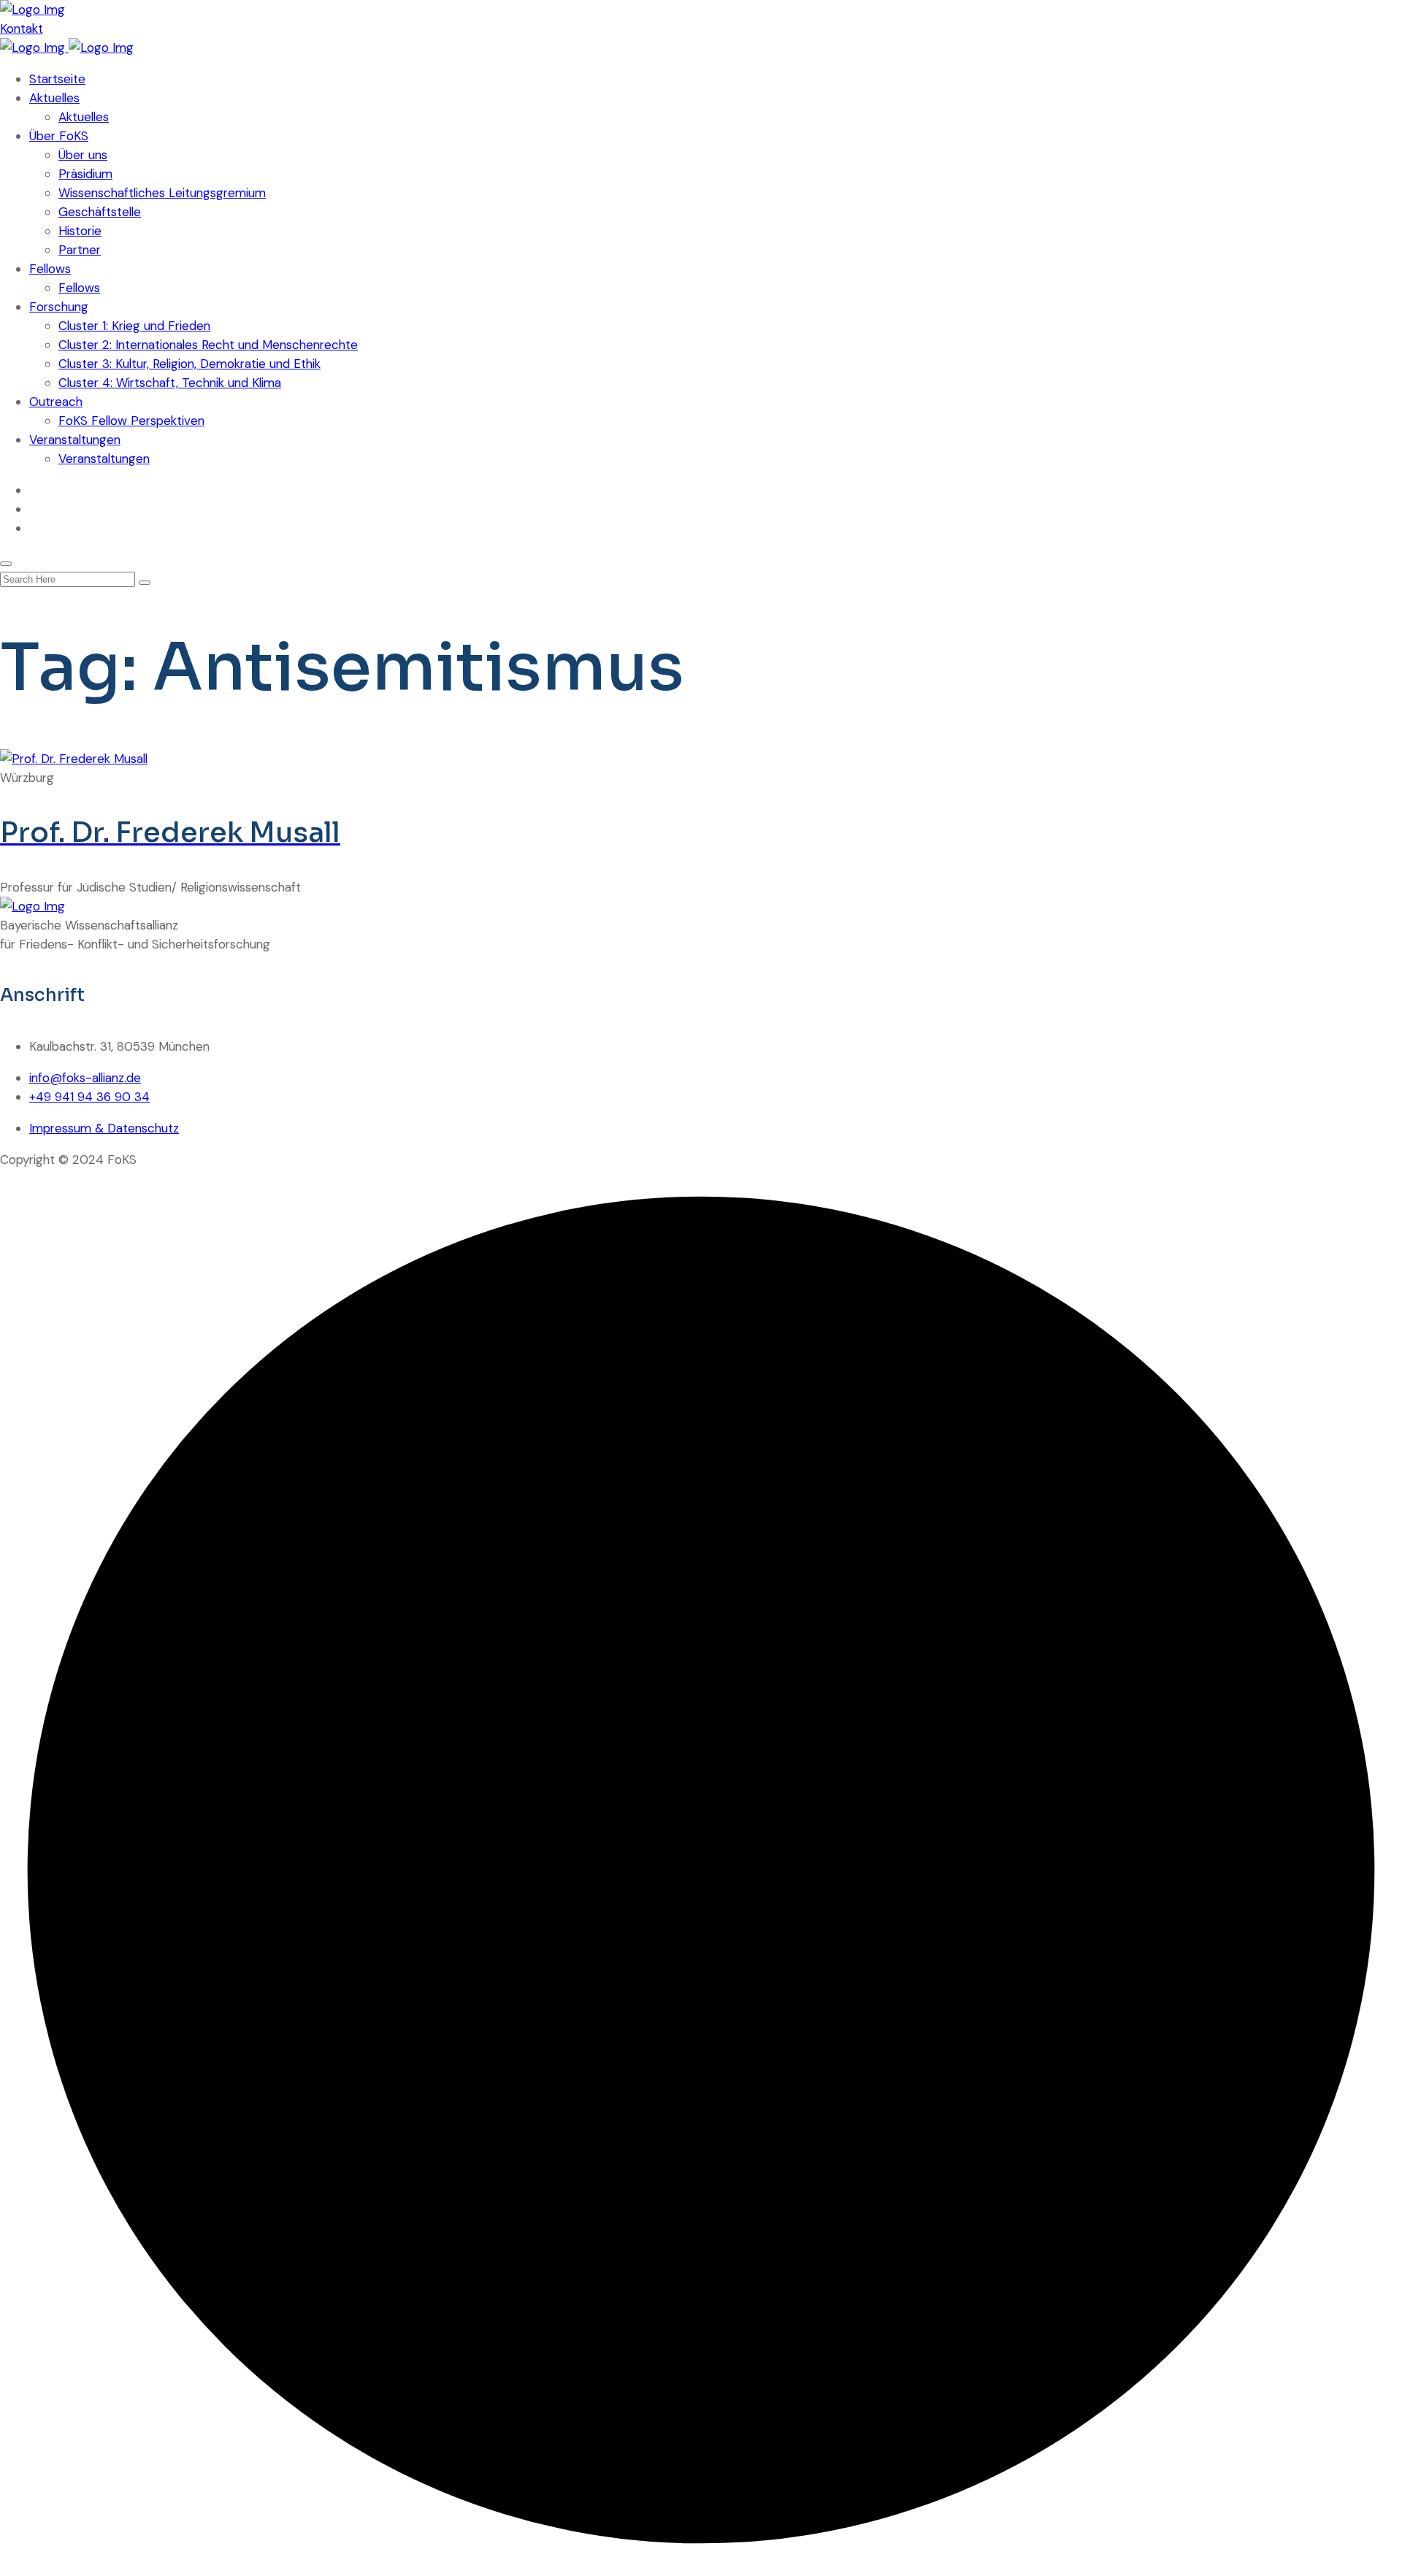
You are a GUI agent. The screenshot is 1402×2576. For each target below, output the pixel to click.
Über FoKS (59, 136)
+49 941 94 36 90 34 (89, 1097)
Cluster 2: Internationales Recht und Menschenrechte (208, 345)
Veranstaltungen (75, 440)
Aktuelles (54, 98)
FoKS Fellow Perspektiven (131, 421)
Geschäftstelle (100, 212)
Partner (80, 250)
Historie (80, 231)
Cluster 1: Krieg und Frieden (134, 326)
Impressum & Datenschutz (104, 1128)
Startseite (57, 79)
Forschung (59, 307)
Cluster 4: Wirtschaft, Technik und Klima (170, 383)
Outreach (56, 402)
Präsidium (85, 174)
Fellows (50, 269)
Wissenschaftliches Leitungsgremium (162, 193)
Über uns (83, 155)
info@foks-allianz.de (85, 1078)
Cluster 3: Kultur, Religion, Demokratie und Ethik (189, 364)
